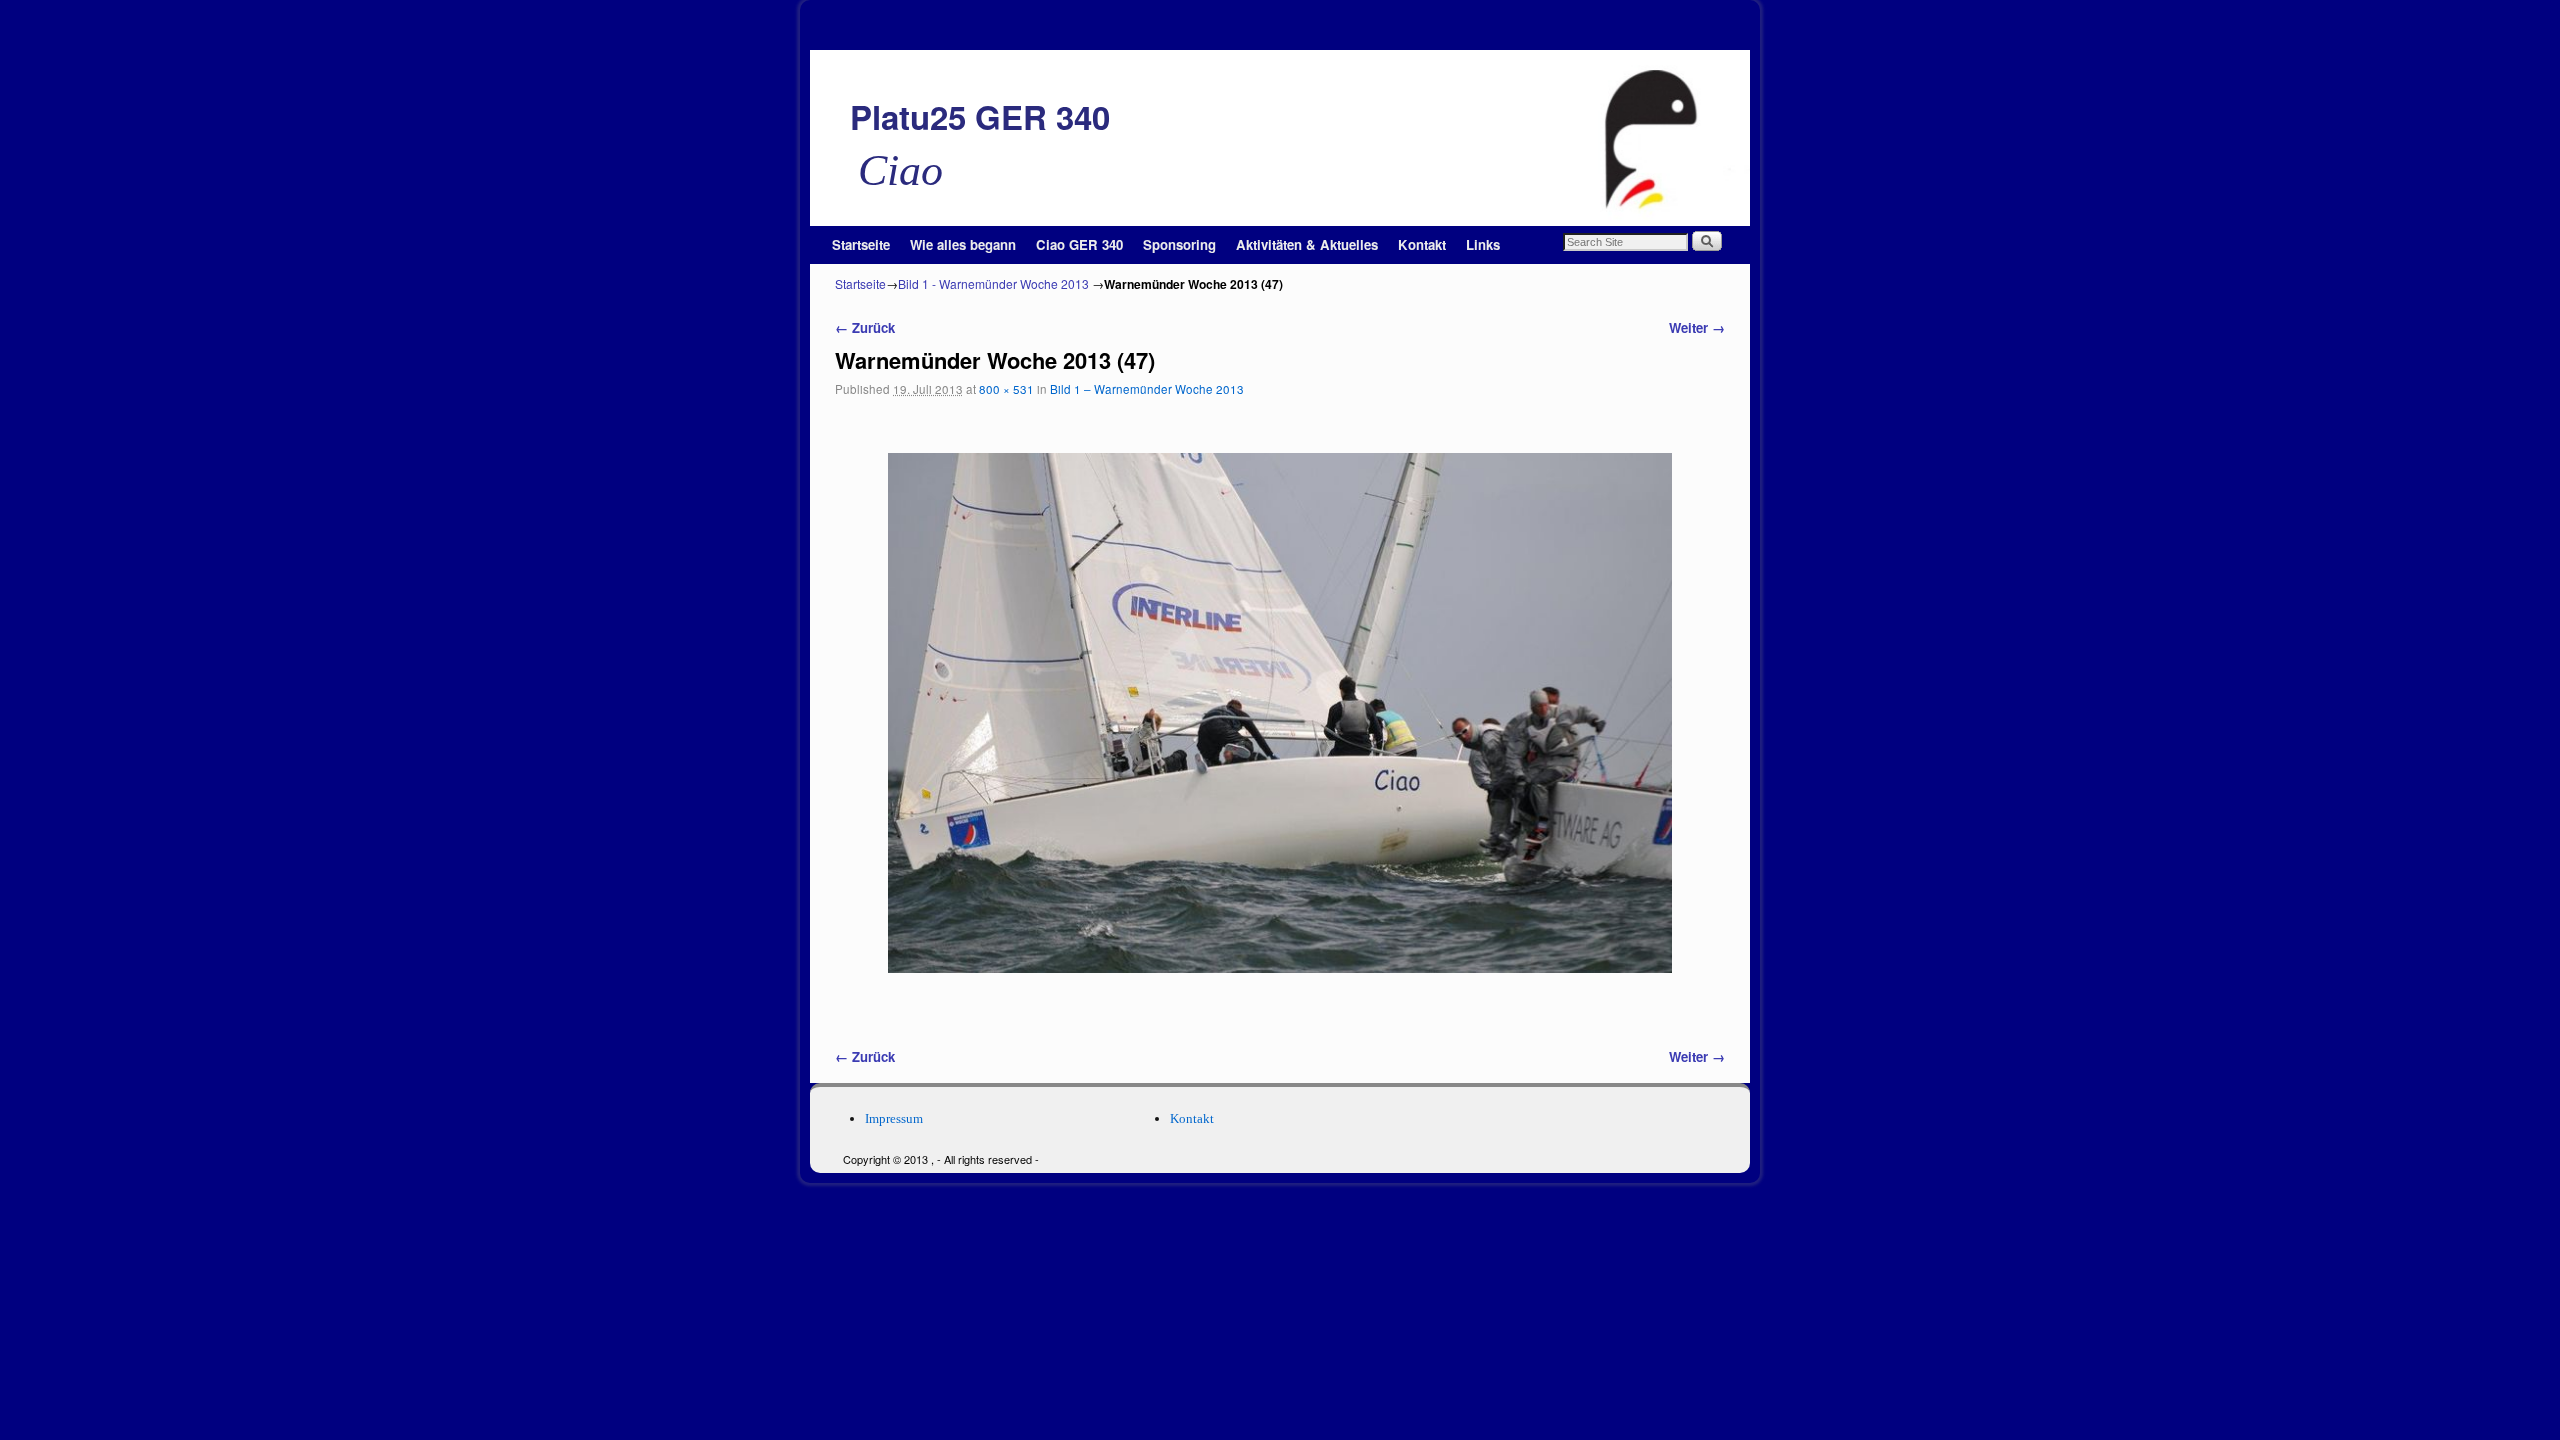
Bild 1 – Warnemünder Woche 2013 (1147, 389)
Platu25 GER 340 (980, 116)
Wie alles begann (963, 244)
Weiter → (1697, 327)
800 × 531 (1006, 389)
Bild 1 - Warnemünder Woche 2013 (993, 283)
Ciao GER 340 (1079, 244)
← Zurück (865, 327)
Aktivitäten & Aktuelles (1307, 244)
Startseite (861, 244)
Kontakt (1422, 244)
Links (1483, 244)
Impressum (894, 1118)
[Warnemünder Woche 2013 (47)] (1280, 713)
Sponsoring (1179, 244)
